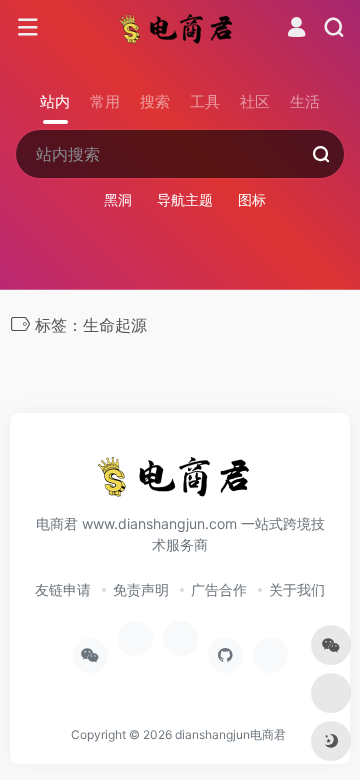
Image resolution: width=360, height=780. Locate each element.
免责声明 (141, 589)
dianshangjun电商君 (230, 734)
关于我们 (297, 589)
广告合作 (219, 589)
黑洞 (118, 199)
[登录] (296, 29)
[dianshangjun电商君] (180, 28)
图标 (252, 199)
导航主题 (185, 199)
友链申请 (63, 589)
